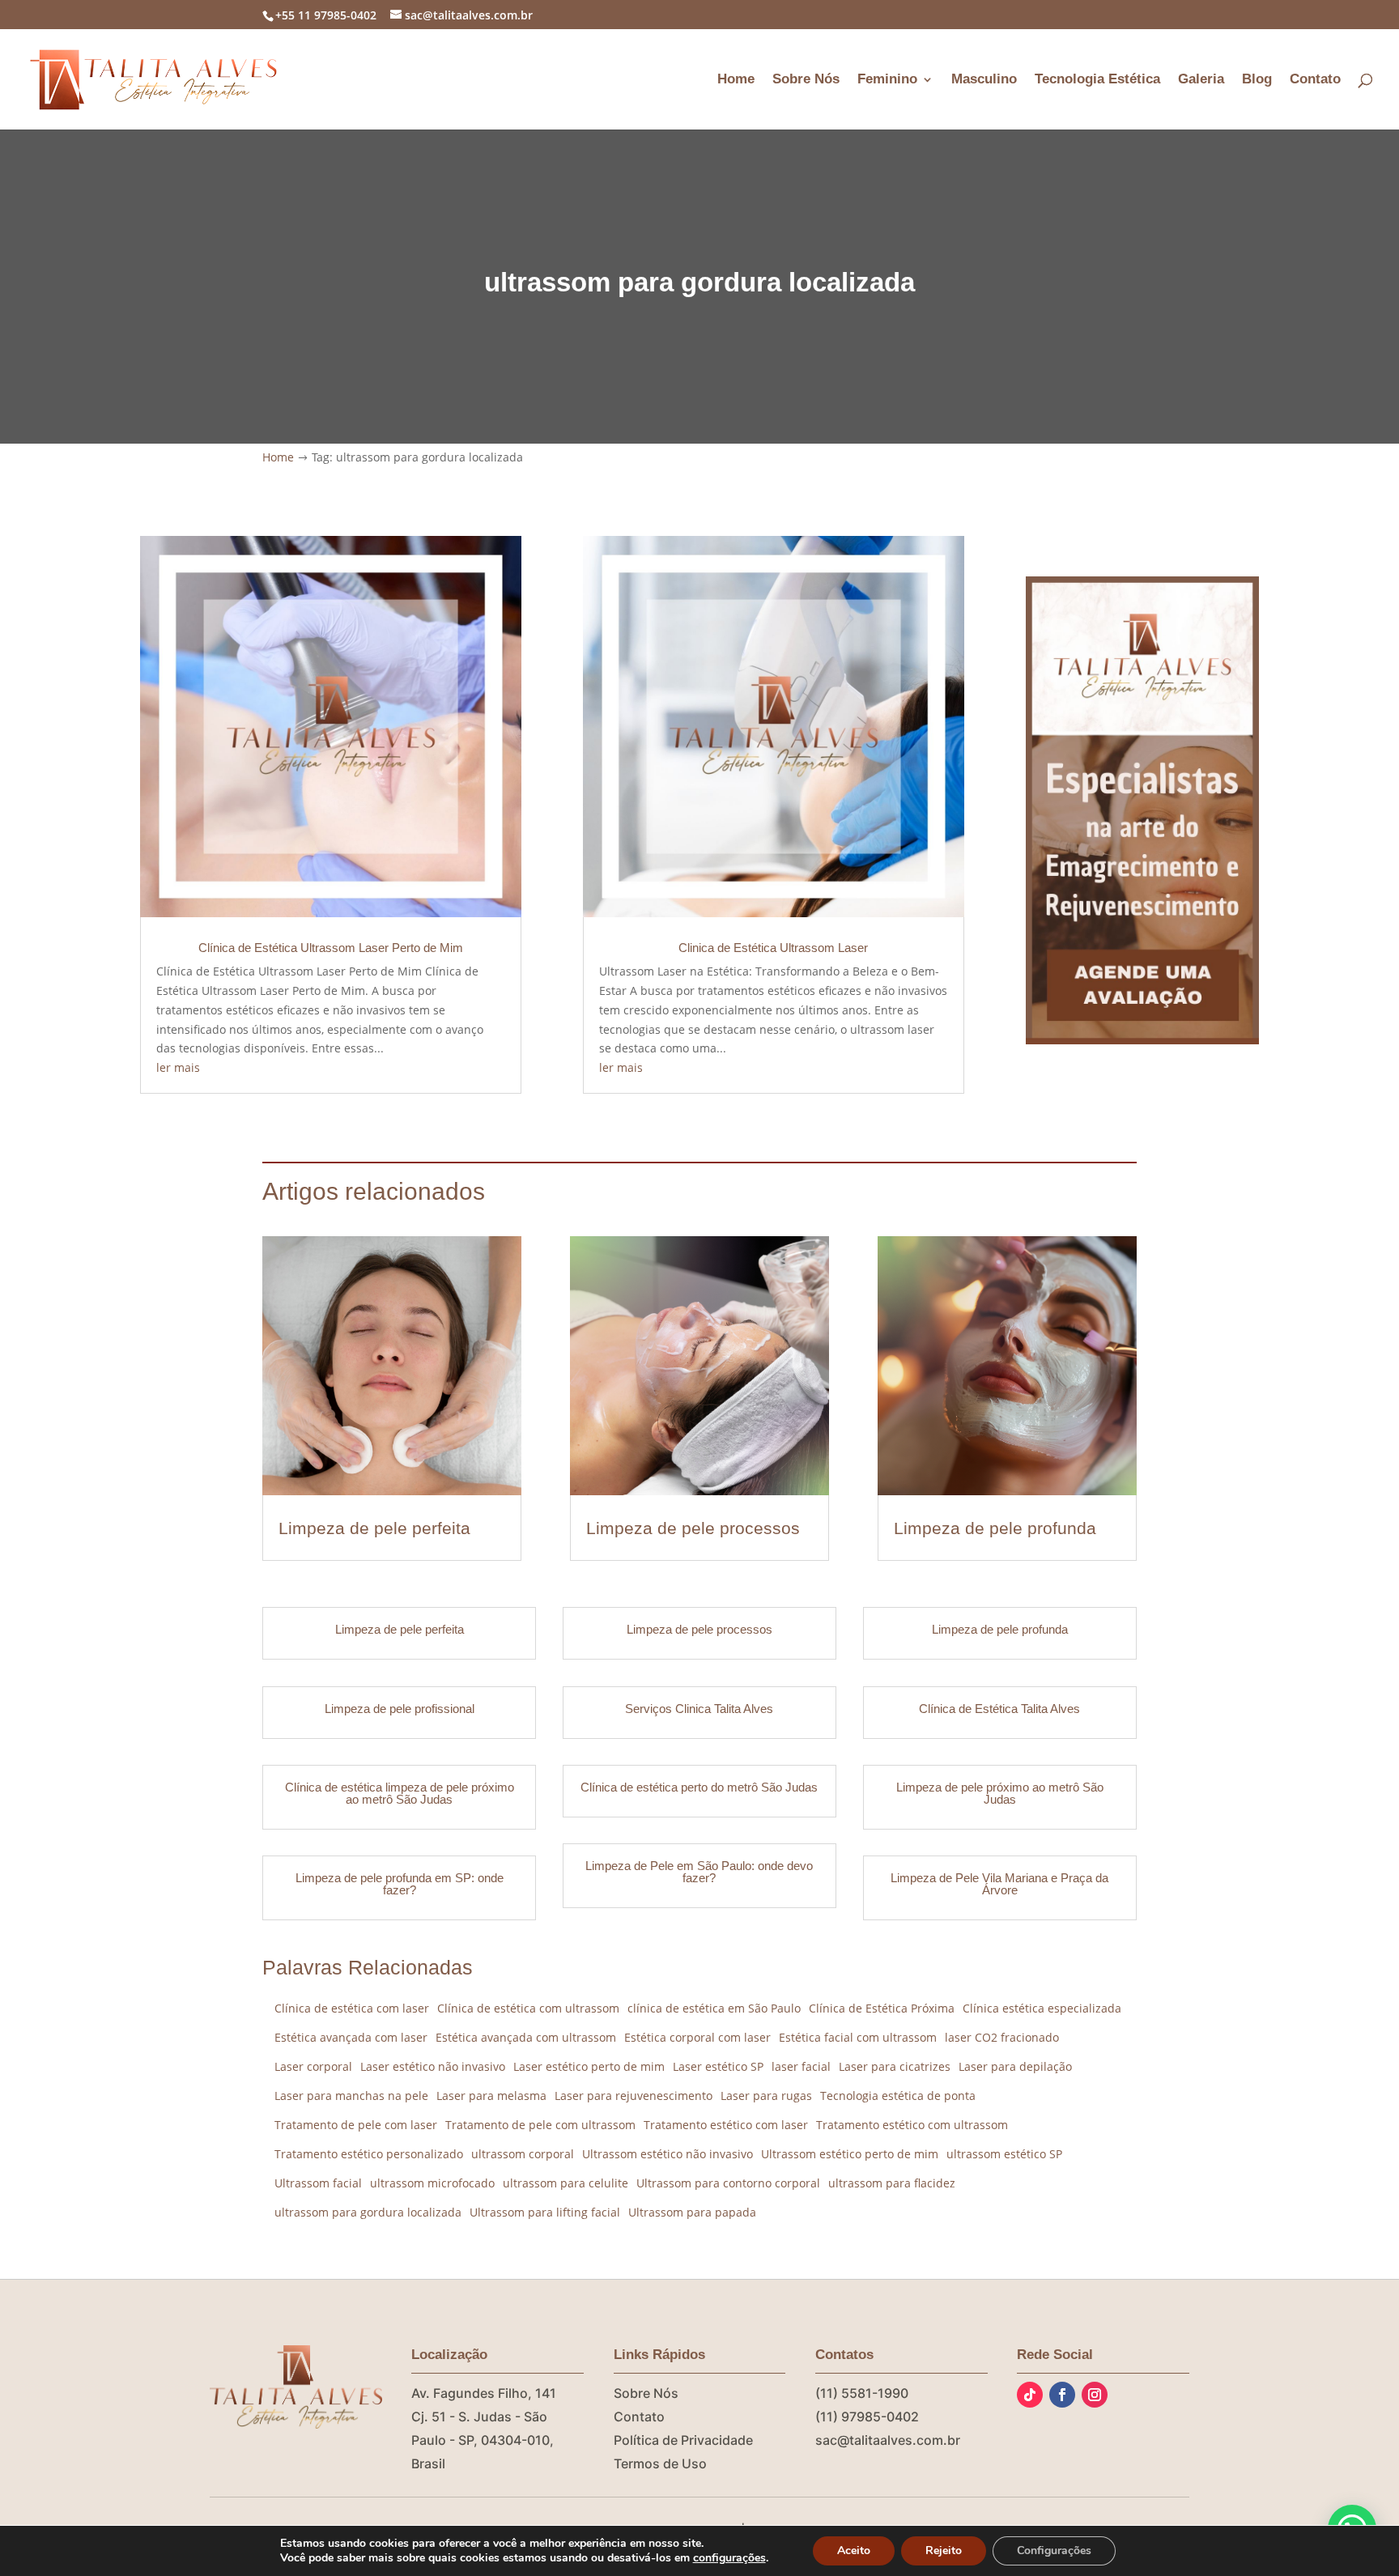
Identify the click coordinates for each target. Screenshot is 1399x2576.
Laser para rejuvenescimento (634, 2096)
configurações (729, 2558)
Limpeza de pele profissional (400, 1709)
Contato (1315, 80)
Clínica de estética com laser (352, 2008)
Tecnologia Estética (1097, 80)
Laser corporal (313, 2066)
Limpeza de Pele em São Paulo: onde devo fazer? (699, 1872)
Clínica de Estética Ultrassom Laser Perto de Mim (331, 948)
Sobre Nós (806, 80)
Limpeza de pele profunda (995, 1528)
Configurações (1054, 2550)
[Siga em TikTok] (1030, 2395)
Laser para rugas (766, 2096)
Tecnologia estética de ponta (898, 2096)
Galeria (1201, 80)
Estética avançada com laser (351, 2037)
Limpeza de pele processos (693, 1528)
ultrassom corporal (523, 2154)
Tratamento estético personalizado (369, 2154)
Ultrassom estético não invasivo (668, 2154)
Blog (1257, 80)
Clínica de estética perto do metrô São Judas (699, 1787)
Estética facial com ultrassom (858, 2037)
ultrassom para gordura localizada (368, 2212)
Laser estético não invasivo (433, 2066)
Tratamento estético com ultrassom (912, 2125)
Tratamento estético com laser (726, 2125)
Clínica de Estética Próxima (882, 2008)
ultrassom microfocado (432, 2183)
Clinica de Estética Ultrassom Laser (773, 948)
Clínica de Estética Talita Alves (999, 1709)
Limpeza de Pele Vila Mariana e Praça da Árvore (999, 1884)
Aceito (854, 2550)
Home (736, 80)
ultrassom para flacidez (892, 2183)
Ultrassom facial (318, 2183)
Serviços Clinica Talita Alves (699, 1709)
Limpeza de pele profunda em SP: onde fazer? (400, 1884)
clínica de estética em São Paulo (714, 2008)
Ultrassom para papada (692, 2212)
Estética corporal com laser (697, 2037)
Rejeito (944, 2550)
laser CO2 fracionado (1002, 2037)
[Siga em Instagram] (1095, 2395)
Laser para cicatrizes (895, 2066)
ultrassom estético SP (1004, 2154)
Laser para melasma (491, 2096)
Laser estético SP (718, 2066)
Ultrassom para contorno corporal (728, 2183)
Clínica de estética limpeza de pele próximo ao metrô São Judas (400, 1793)
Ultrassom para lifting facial (545, 2212)
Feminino (887, 80)
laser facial (801, 2066)
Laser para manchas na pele (351, 2096)
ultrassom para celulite (566, 2183)
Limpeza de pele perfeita (374, 1528)
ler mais (178, 1067)
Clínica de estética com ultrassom (528, 2008)
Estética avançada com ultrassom (526, 2037)
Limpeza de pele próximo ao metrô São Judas (1000, 1793)
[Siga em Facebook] (1062, 2395)
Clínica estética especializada (1042, 2008)
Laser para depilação (1015, 2066)
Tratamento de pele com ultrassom (540, 2125)
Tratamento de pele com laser (356, 2125)
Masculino (984, 80)
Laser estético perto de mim (589, 2066)
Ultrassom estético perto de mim (850, 2154)
